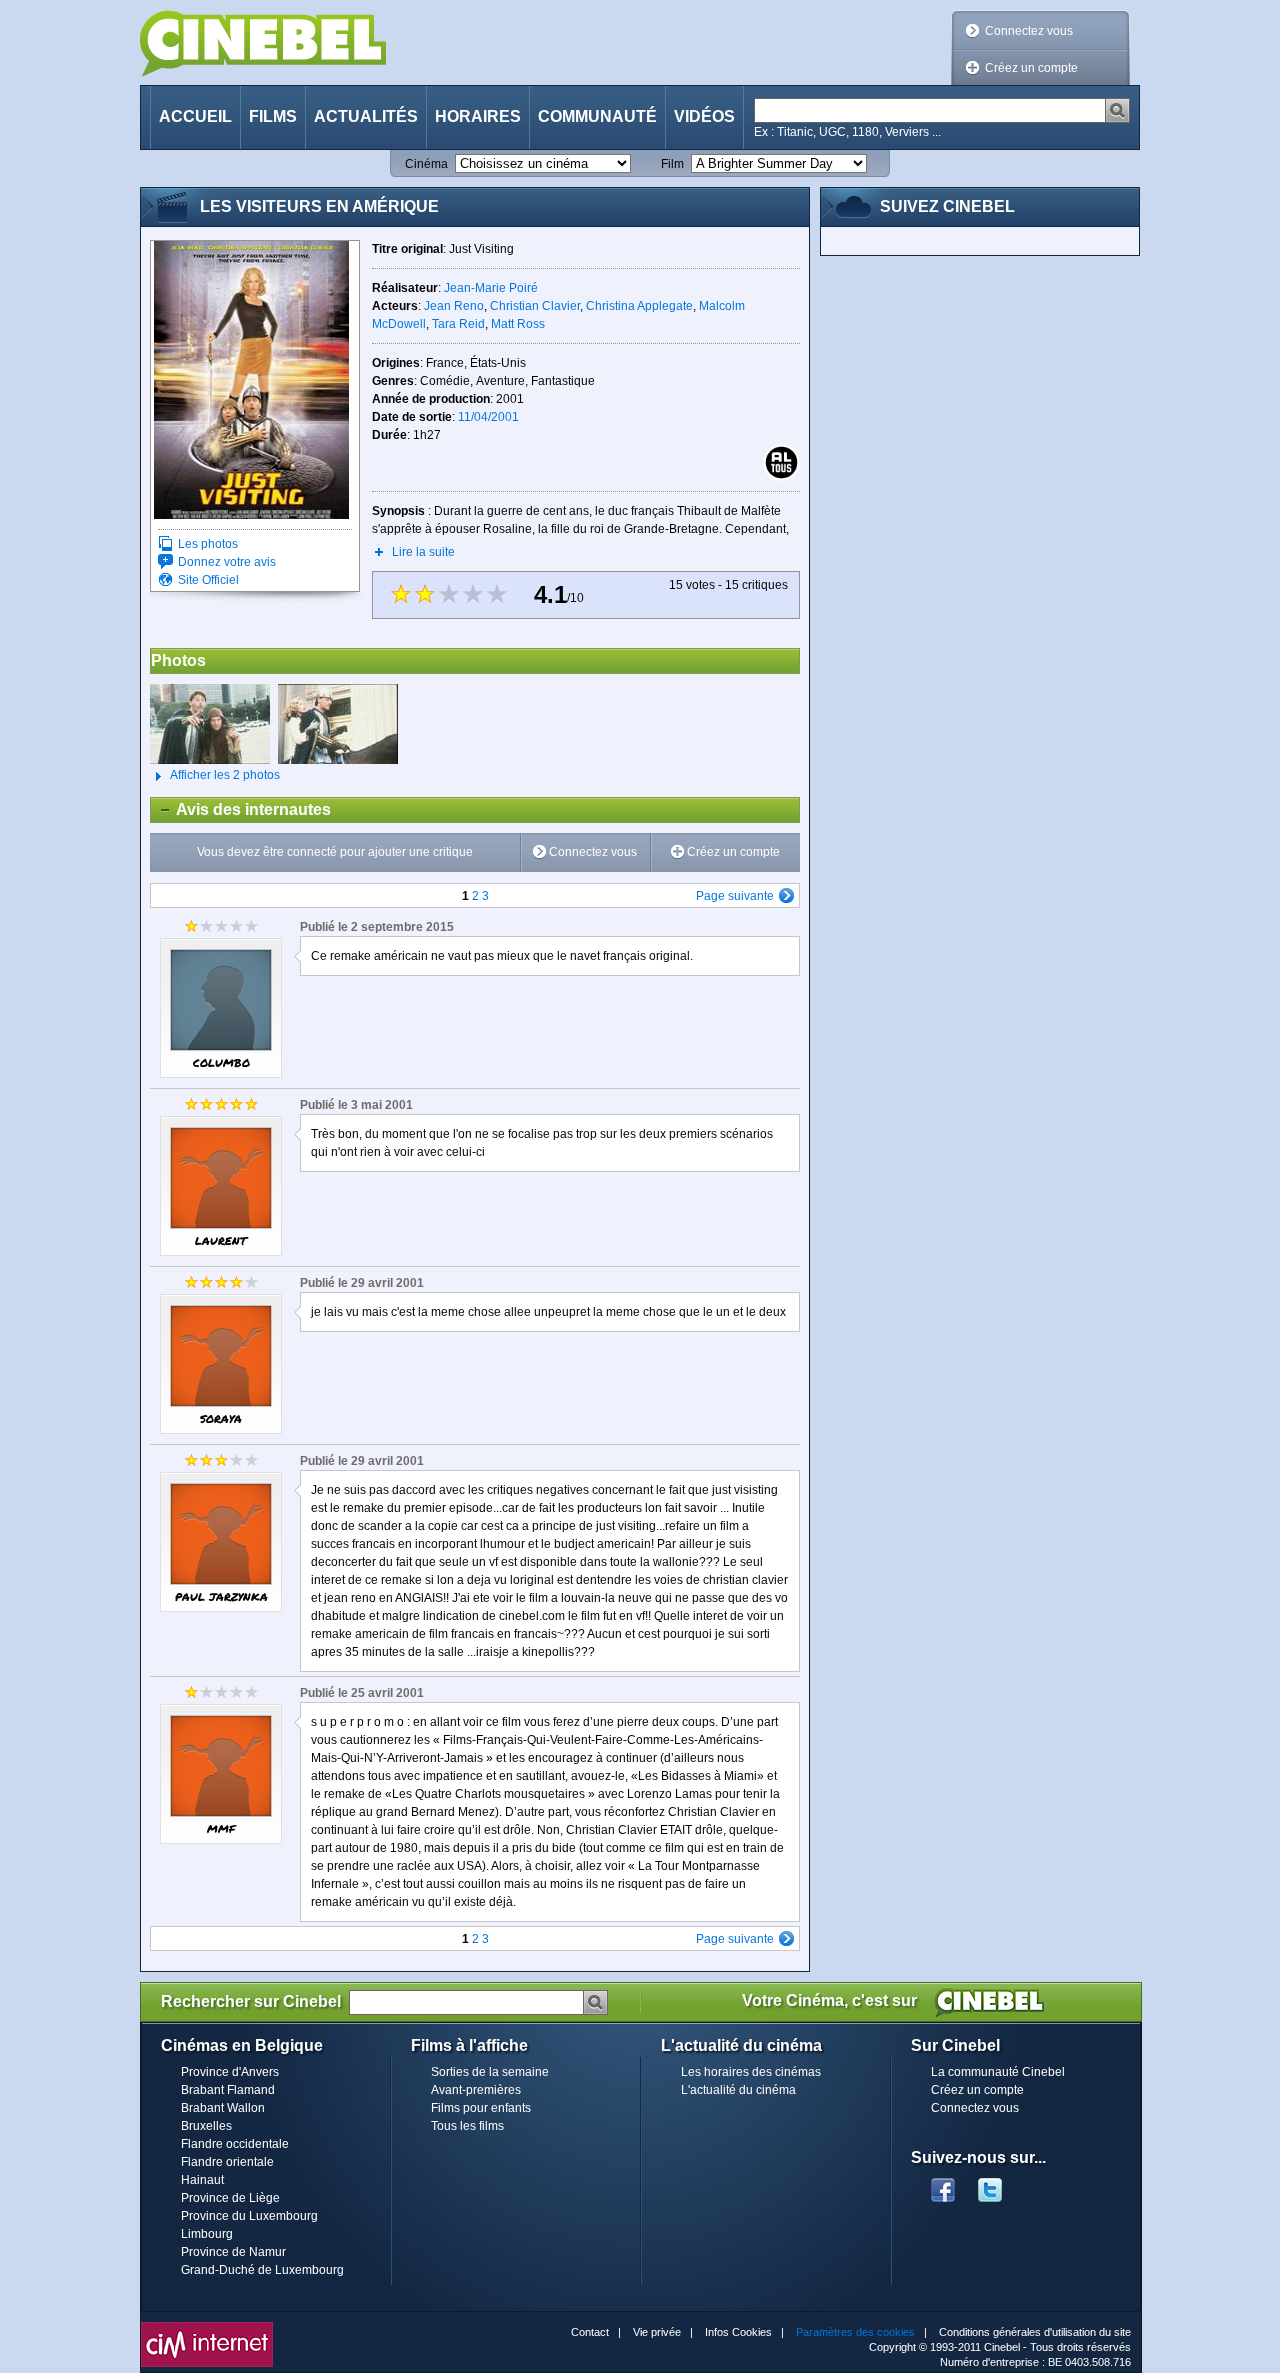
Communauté (597, 116)
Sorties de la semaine (490, 2072)
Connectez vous (1029, 31)
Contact (590, 2332)
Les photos (208, 544)
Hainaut (202, 2180)
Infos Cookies (738, 2332)
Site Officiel (208, 580)
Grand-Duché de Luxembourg (262, 2270)
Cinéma (426, 164)
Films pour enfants (481, 2108)
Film (672, 164)
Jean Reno (454, 306)
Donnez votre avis (227, 562)
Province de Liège (230, 2198)
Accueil (195, 116)
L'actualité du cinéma (738, 2090)
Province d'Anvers (230, 2072)
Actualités (366, 116)
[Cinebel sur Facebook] (943, 2184)
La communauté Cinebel (998, 2072)
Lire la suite (423, 552)
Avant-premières (476, 2090)
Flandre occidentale (235, 2144)
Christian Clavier (535, 306)
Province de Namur (233, 2252)
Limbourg (207, 2234)
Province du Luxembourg (249, 2216)
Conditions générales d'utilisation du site (1035, 2332)
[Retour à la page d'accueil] (263, 43)
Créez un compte (1031, 68)
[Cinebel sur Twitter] (1000, 2184)
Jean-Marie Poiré (491, 288)
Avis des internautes (241, 809)
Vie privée (657, 2332)
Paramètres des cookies (855, 2332)
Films (273, 116)
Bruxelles (206, 2126)
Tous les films (467, 2126)
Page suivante (735, 896)
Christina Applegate (639, 306)
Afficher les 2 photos (215, 775)
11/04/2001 (488, 417)
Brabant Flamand (228, 2090)
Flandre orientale (227, 2162)
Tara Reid (458, 324)
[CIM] (207, 2327)
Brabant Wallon (223, 2108)
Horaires (478, 116)
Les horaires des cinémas (751, 2072)
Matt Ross (518, 324)
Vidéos (704, 116)
